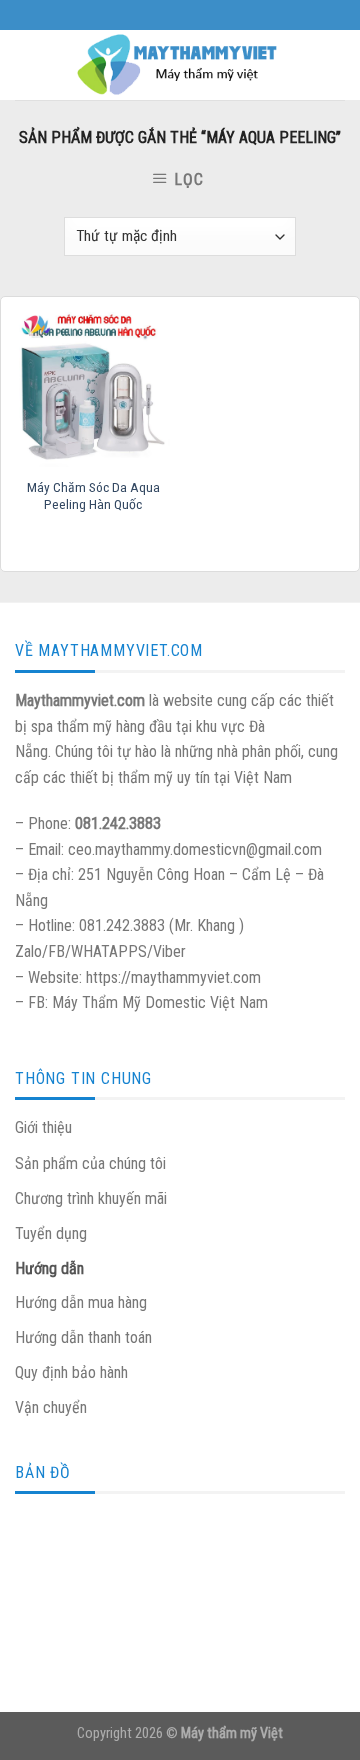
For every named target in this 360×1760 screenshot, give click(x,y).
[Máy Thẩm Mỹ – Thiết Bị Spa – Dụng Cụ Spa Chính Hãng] (180, 65)
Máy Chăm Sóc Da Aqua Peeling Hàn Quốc (93, 496)
